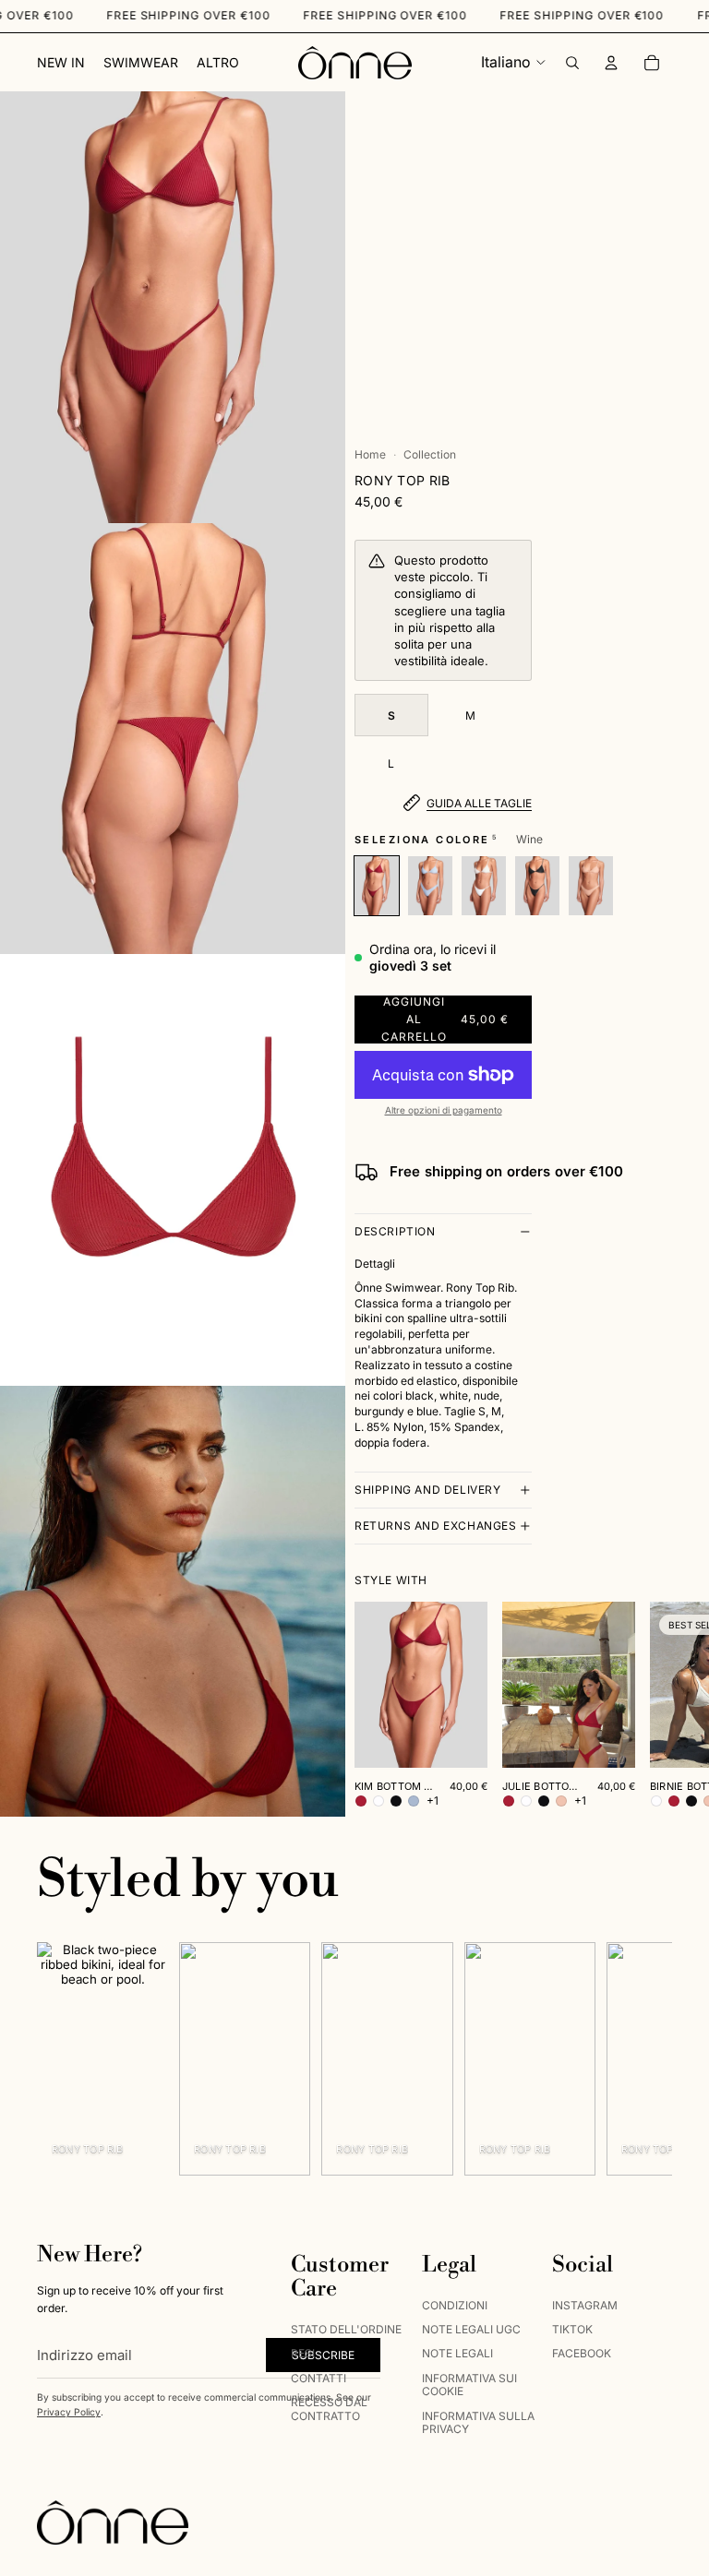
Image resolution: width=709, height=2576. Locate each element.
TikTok (572, 2329)
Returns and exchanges (436, 1526)
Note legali (457, 2353)
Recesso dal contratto (329, 2409)
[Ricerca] (572, 63)
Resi (303, 2353)
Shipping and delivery (428, 1490)
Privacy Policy (69, 2412)
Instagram (585, 2304)
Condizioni (455, 2304)
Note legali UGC (471, 2329)
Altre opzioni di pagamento (444, 1110)
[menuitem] (218, 63)
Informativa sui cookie (469, 2384)
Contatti (318, 2377)
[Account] (611, 63)
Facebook (582, 2353)
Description (395, 1231)
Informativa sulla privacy (478, 2421)
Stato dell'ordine (346, 2329)
